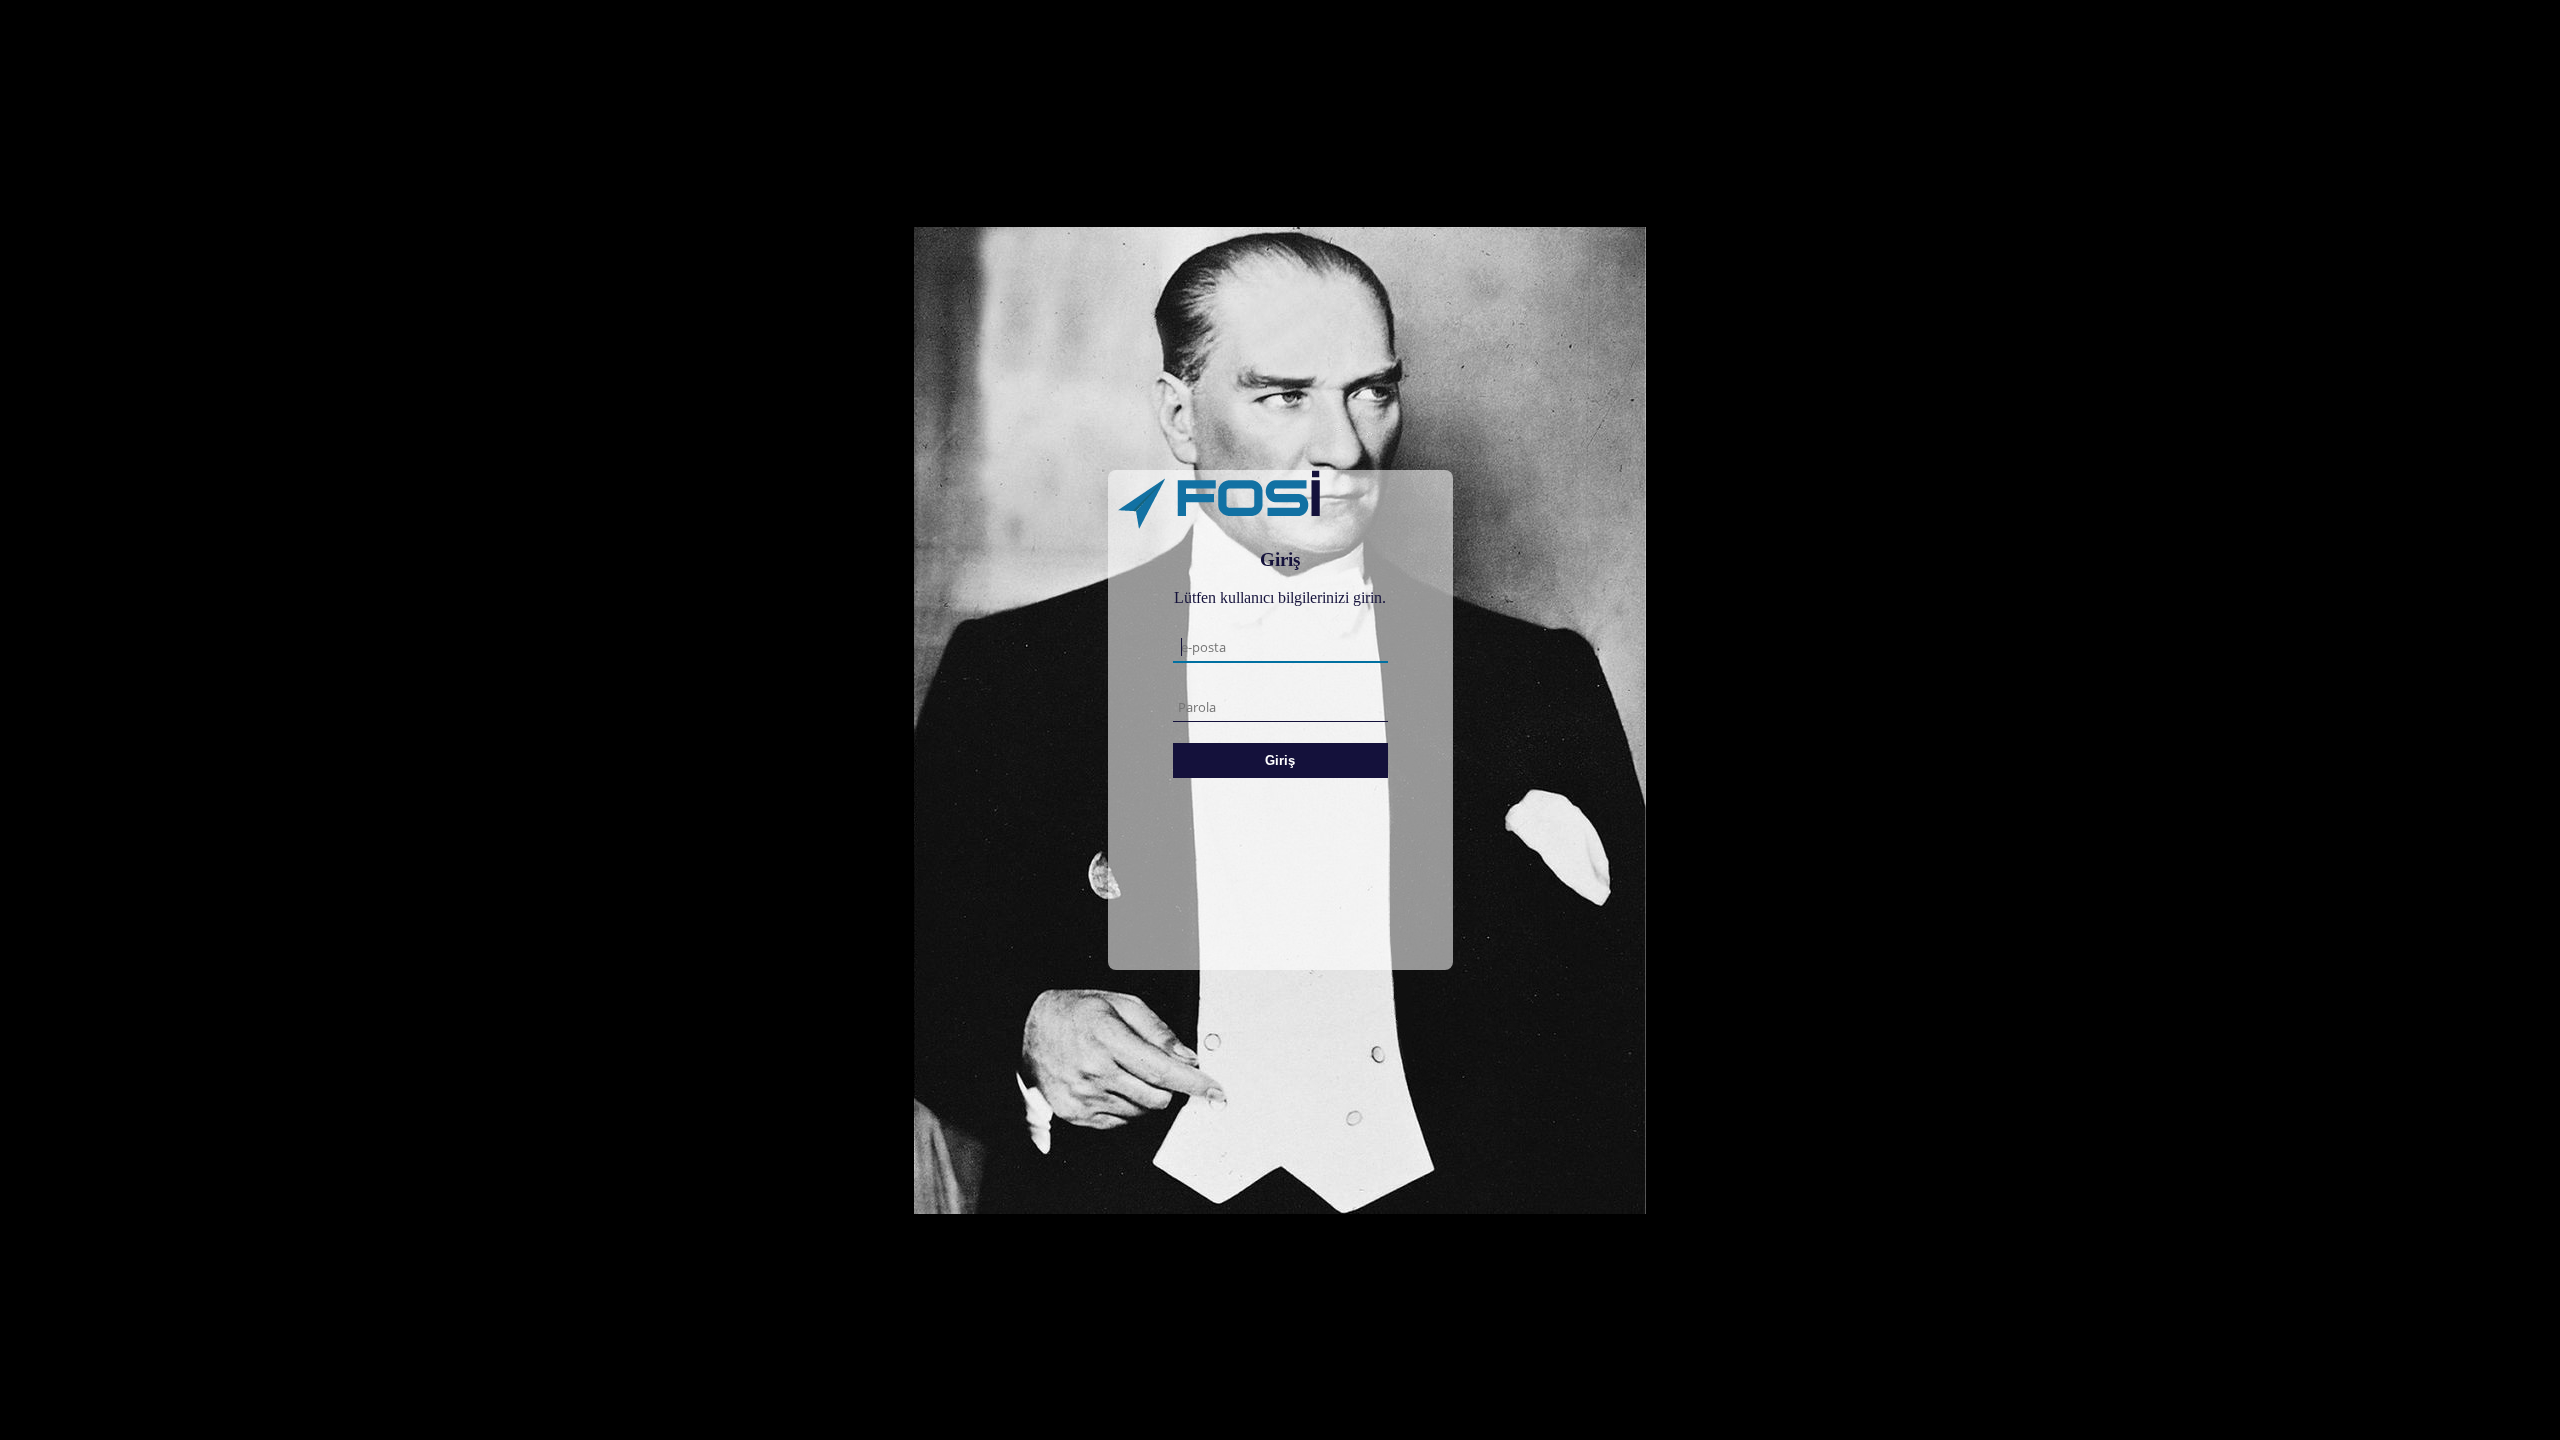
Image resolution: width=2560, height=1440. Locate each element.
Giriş (1280, 760)
